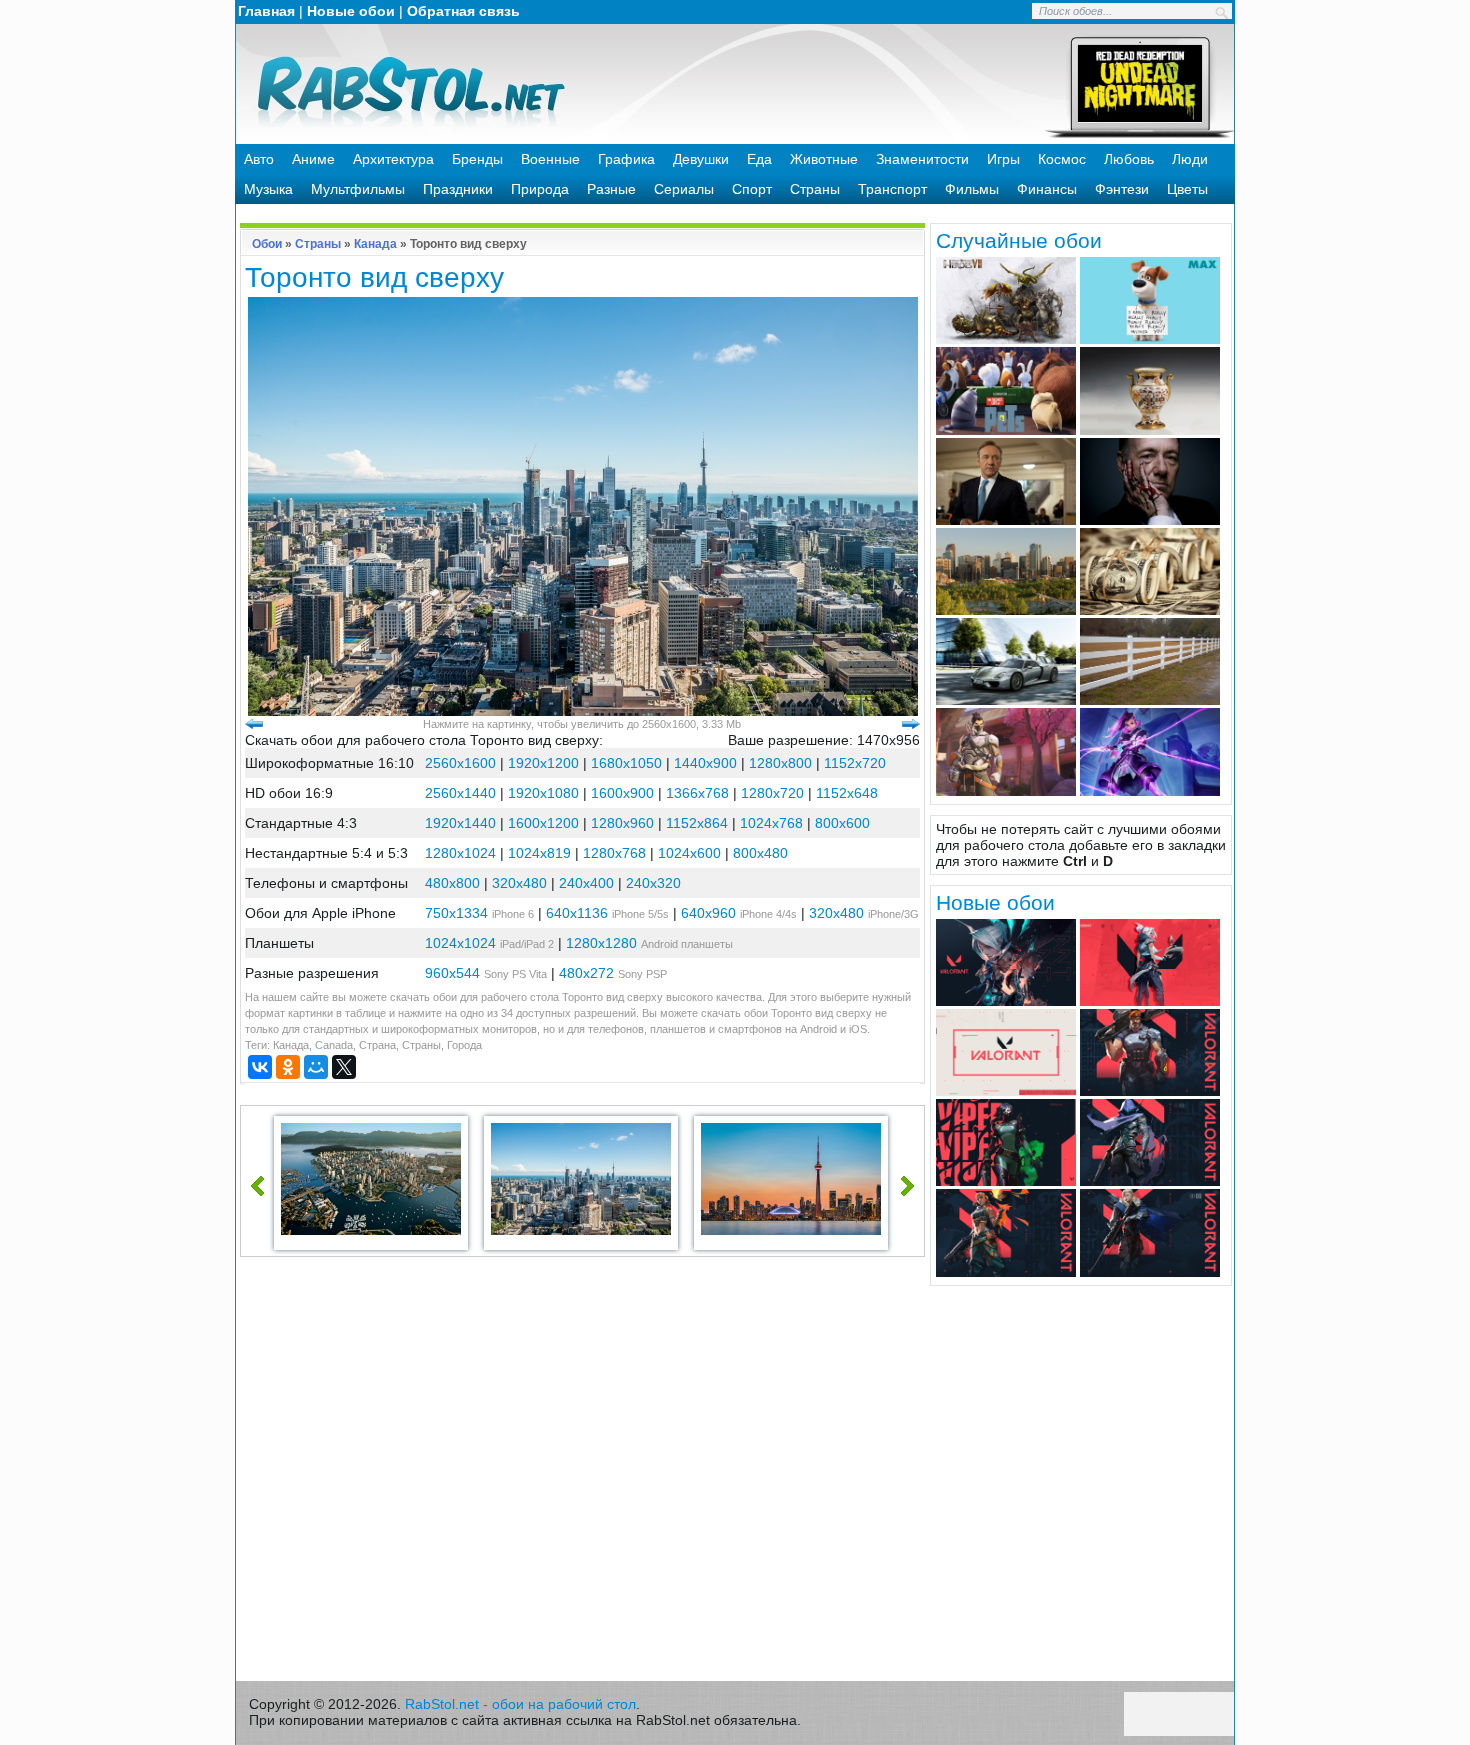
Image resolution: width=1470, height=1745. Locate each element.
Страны (815, 189)
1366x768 (697, 793)
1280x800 (780, 763)
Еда (759, 159)
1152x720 (855, 763)
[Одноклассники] (288, 1067)
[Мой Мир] (316, 1067)
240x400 (586, 883)
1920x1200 (543, 763)
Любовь (1129, 159)
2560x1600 (460, 763)
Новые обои (351, 11)
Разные (611, 189)
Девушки (701, 159)
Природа (540, 189)
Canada (334, 1045)
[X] (344, 1067)
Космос (1062, 159)
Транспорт (892, 189)
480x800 (452, 883)
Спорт (752, 189)
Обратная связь (463, 11)
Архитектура (393, 159)
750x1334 (456, 913)
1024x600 (689, 853)
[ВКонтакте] (260, 1067)
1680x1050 (626, 763)
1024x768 (771, 823)
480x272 (586, 973)
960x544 (452, 973)
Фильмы (972, 189)
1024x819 (539, 853)
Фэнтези (1122, 189)
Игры (1003, 159)
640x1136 (577, 913)
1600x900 (622, 793)
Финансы (1047, 189)
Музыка (268, 189)
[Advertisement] (583, 1474)
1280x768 (614, 853)
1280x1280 (601, 943)
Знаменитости (922, 159)
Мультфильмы (358, 189)
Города (464, 1045)
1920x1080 (543, 793)
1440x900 (705, 763)
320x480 (519, 883)
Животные (824, 159)
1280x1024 (460, 853)
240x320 (653, 883)
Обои (267, 244)
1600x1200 (543, 823)
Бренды (477, 159)
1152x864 (697, 823)
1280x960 (622, 823)
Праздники (458, 189)
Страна (377, 1045)
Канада (375, 244)
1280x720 (772, 793)
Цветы (1187, 189)
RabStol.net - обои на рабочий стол (520, 1704)
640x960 (708, 913)
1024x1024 (460, 943)
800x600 (842, 823)
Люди (1190, 159)
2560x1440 (460, 793)
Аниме (313, 159)
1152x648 (847, 793)
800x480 (760, 853)
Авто (259, 159)
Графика (626, 159)
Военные (550, 159)
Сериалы (684, 189)
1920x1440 (460, 823)
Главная (266, 11)
